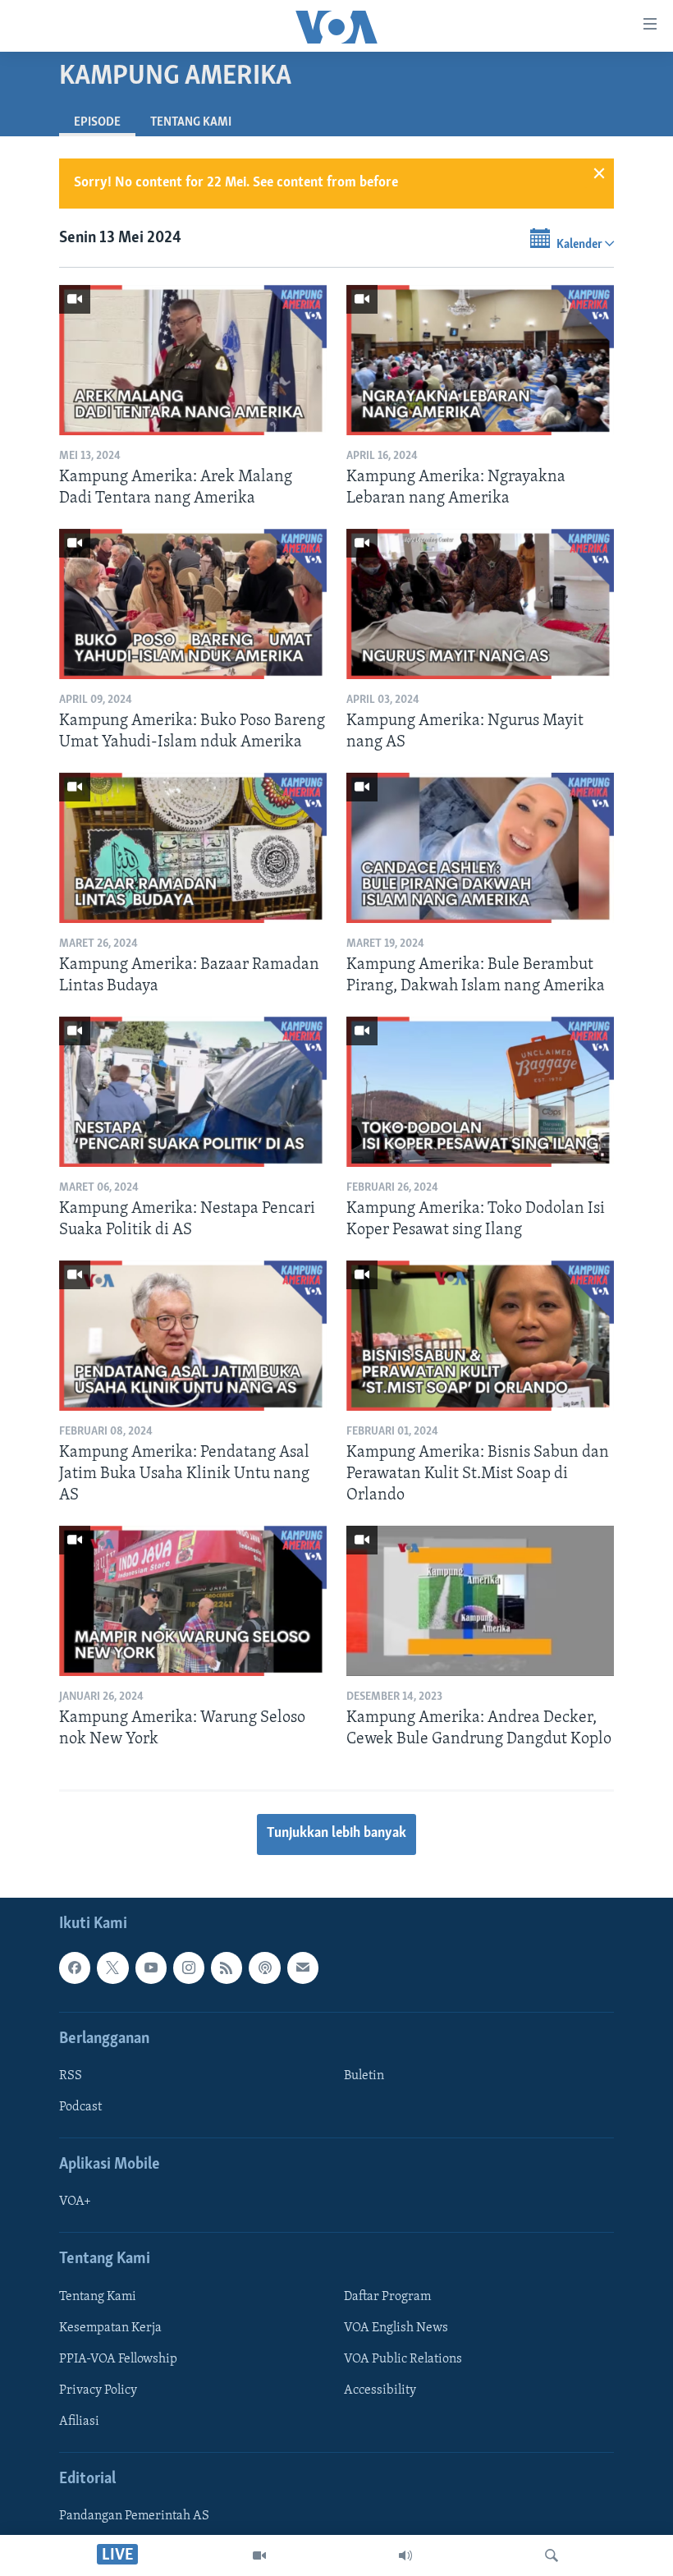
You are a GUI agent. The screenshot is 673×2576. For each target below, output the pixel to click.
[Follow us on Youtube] (151, 1968)
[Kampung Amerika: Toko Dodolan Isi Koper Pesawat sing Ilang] (480, 1092)
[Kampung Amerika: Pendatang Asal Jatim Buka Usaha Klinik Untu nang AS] (193, 1336)
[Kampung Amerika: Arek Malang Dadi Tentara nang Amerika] (193, 360)
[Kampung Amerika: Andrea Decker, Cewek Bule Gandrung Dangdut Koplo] (480, 1601)
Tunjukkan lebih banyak (336, 1834)
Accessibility (380, 2390)
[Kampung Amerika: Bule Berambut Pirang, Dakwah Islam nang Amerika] (480, 848)
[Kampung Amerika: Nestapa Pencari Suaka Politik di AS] (193, 1092)
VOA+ (75, 2202)
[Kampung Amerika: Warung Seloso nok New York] (193, 1601)
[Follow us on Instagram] (189, 1968)
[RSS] (227, 1968)
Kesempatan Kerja (110, 2327)
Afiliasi (79, 2422)
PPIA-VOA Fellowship (118, 2359)
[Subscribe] (303, 1968)
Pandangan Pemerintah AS (134, 2516)
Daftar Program (387, 2296)
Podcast (80, 2107)
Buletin (364, 2076)
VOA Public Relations (403, 2359)
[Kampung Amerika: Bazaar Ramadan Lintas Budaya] (193, 848)
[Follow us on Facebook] (75, 1968)
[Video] (259, 2555)
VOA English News (396, 2327)
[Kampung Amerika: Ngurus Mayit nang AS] (480, 604)
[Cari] (552, 2555)
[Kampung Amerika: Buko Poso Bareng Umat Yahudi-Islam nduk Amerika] (193, 604)
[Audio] (405, 2555)
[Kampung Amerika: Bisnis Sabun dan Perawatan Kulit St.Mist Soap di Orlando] (480, 1336)
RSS (71, 2076)
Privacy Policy (98, 2390)
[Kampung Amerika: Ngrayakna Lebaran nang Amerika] (480, 360)
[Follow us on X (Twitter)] (112, 1968)
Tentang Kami (191, 122)
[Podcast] (264, 1968)
